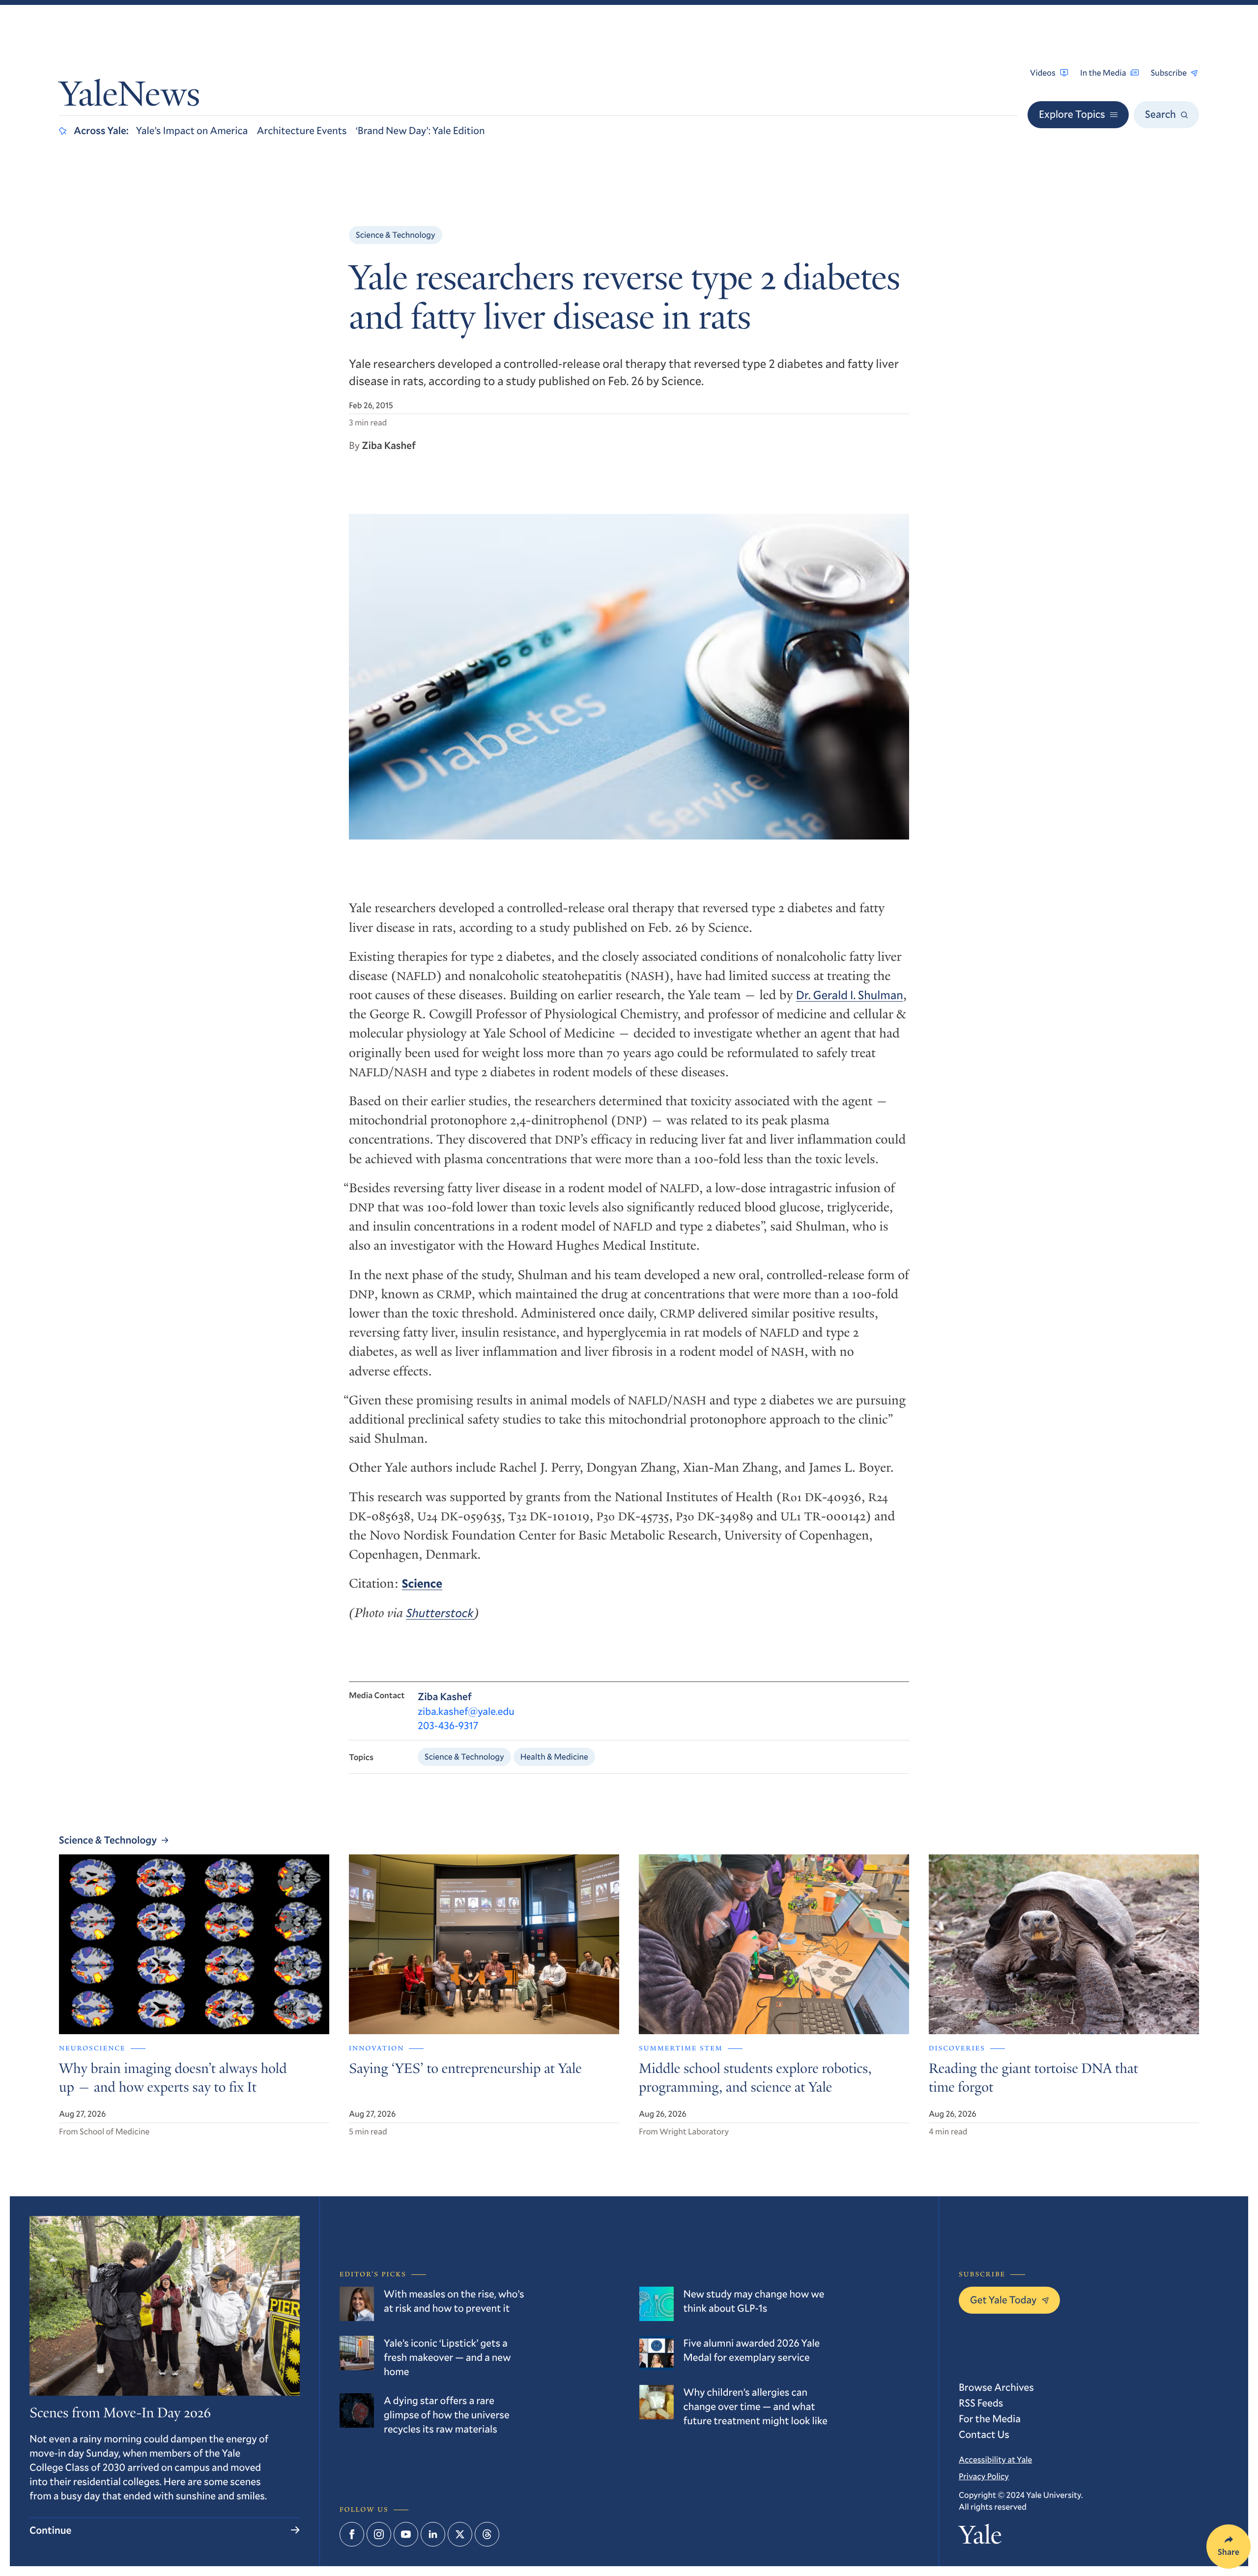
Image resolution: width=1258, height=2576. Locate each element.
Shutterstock (440, 1613)
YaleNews (129, 97)
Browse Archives (996, 2387)
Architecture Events (301, 130)
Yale (980, 2538)
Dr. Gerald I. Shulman (850, 995)
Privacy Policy (984, 2476)
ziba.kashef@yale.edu (466, 1711)
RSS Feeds (981, 2403)
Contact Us (984, 2434)
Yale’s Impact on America (192, 130)
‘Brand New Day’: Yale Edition (420, 130)
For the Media (990, 2418)
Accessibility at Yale (995, 2459)
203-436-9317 (448, 1725)
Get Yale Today (1003, 2299)
